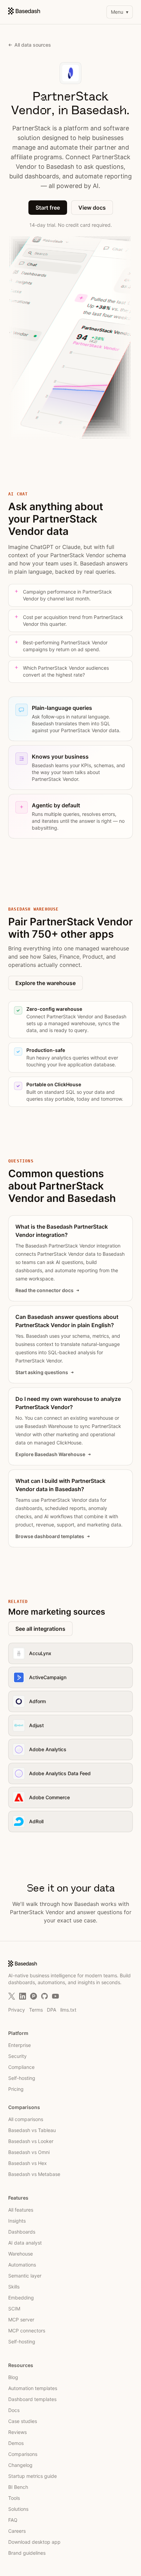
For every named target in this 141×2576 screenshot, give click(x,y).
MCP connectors (27, 2331)
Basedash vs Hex (28, 2163)
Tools (14, 2498)
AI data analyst (25, 2243)
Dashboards (22, 2232)
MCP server (21, 2320)
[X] (12, 1996)
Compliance (21, 2067)
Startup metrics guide (33, 2476)
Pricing (16, 2089)
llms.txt (68, 2010)
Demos (16, 2443)
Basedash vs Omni (29, 2152)
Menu (120, 12)
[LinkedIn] (23, 1996)
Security (17, 2056)
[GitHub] (44, 1996)
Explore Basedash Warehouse (50, 1454)
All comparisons (26, 2119)
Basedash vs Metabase (34, 2174)
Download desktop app (34, 2542)
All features (21, 2210)
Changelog (20, 2465)
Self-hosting (22, 2078)
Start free (48, 208)
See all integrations (40, 1629)
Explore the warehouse (46, 983)
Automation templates (33, 2388)
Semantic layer (25, 2276)
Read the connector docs (44, 1290)
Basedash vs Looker (31, 2141)
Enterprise (20, 2045)
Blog (13, 2377)
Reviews (17, 2432)
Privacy (17, 2010)
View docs (92, 208)
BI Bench (18, 2487)
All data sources (33, 45)
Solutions (18, 2509)
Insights (17, 2221)
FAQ (13, 2520)
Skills (14, 2287)
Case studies (23, 2421)
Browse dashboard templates (50, 1536)
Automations (22, 2265)
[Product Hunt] (34, 1996)
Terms (36, 2010)
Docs (14, 2410)
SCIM (14, 2309)
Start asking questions (42, 1372)
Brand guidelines (27, 2553)
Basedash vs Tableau (32, 2130)
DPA (52, 2010)
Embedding (21, 2298)
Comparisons (23, 2454)
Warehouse (21, 2254)
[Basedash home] (24, 11)
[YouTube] (55, 1996)
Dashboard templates (32, 2399)
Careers (17, 2531)
